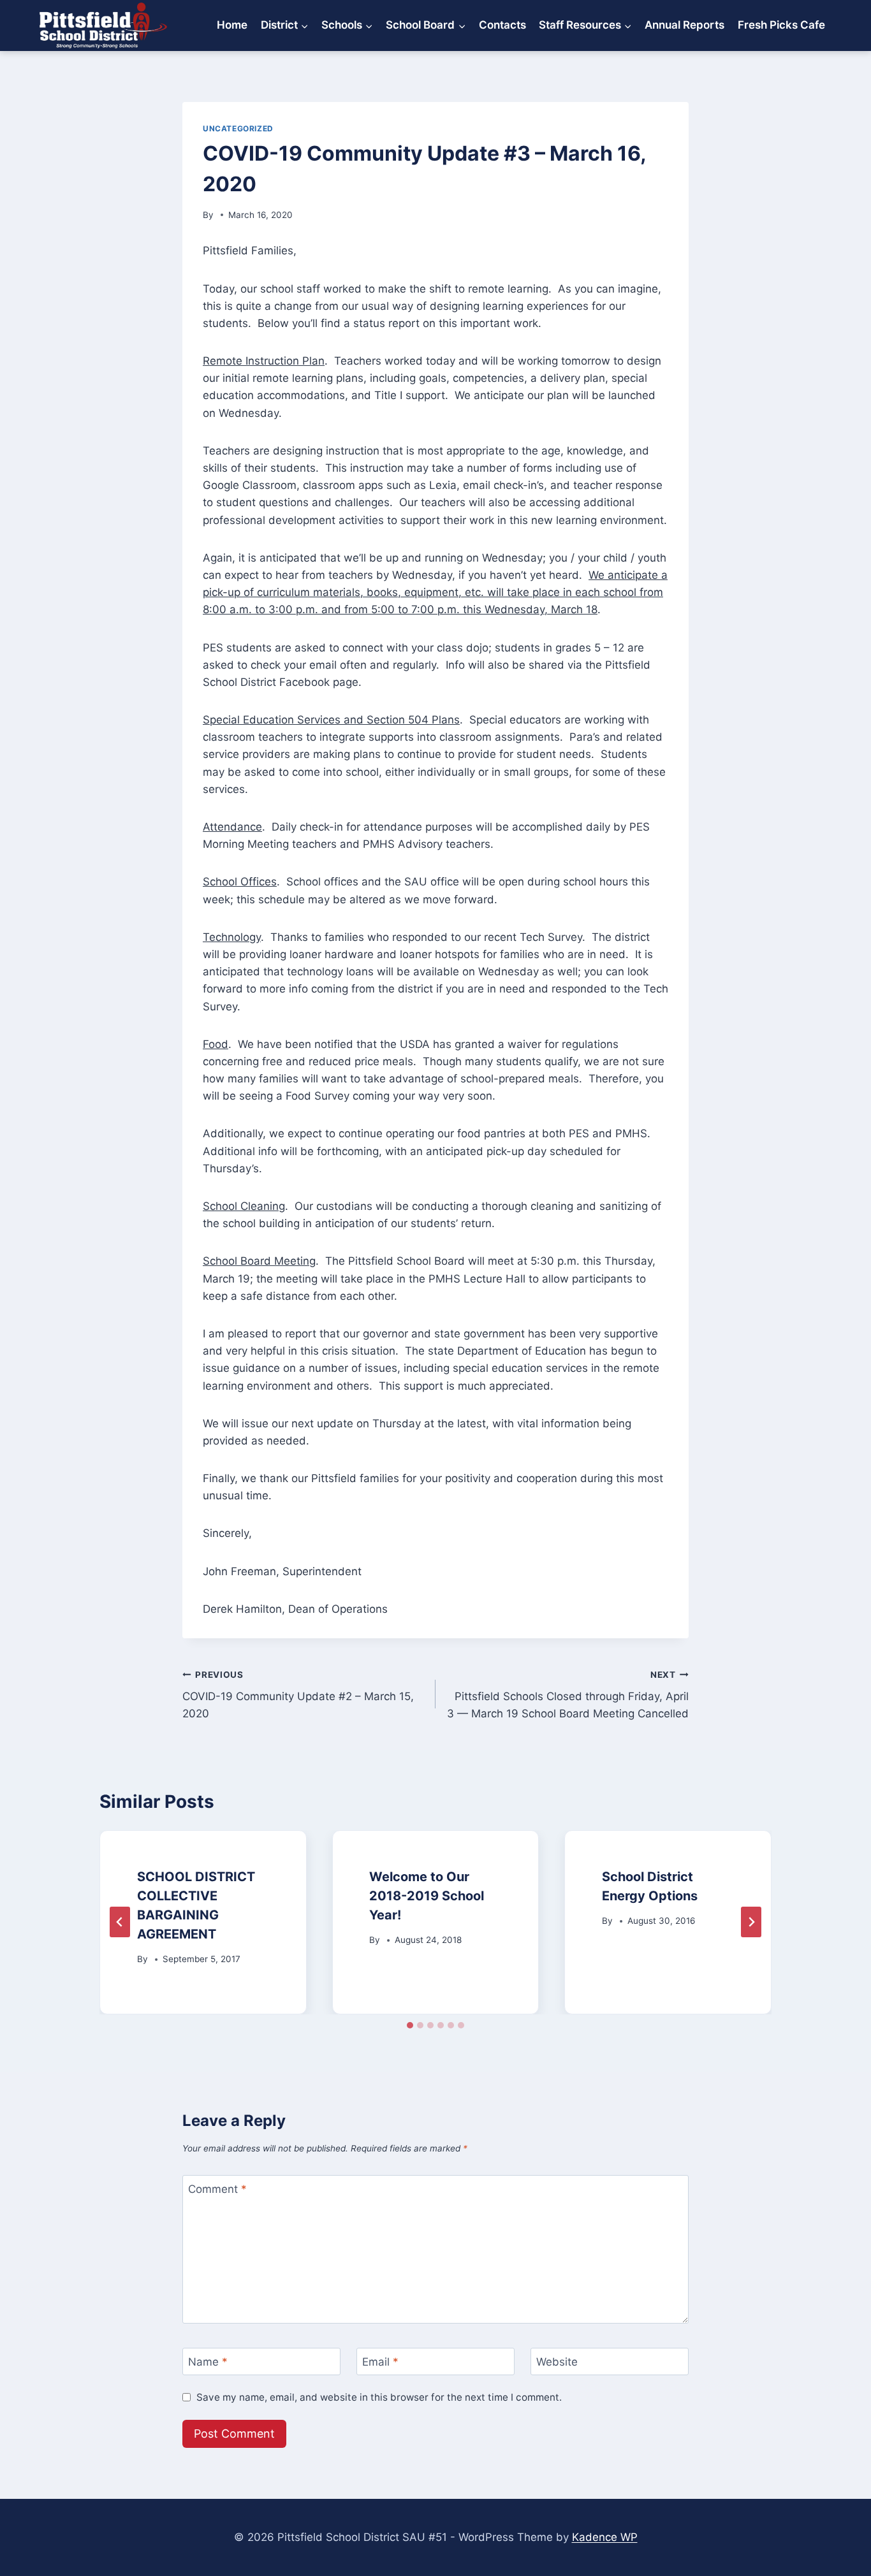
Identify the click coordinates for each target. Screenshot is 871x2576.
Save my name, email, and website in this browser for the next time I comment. (379, 2397)
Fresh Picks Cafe (781, 25)
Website (557, 2362)
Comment (217, 2189)
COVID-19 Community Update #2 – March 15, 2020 (298, 1695)
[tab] (410, 2025)
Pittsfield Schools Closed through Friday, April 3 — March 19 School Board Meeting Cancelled (568, 1695)
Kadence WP (605, 2537)
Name (208, 2362)
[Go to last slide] (120, 1922)
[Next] (751, 1922)
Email (380, 2362)
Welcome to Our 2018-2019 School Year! (427, 1896)
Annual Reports (684, 25)
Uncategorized (238, 128)
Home (232, 25)
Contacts (502, 25)
